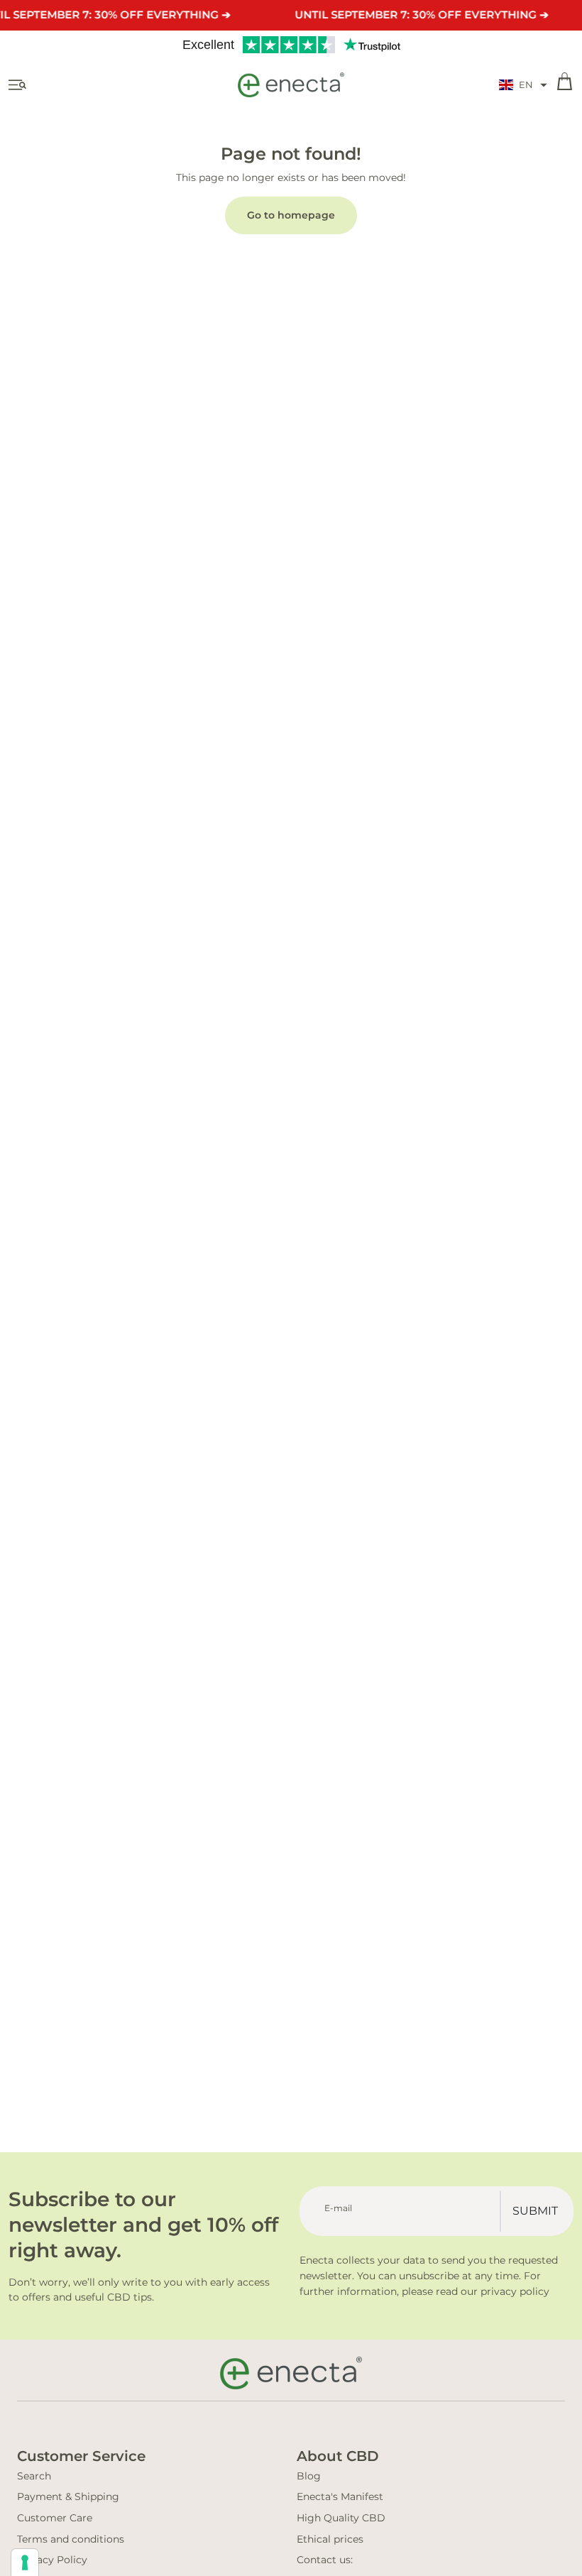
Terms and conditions (71, 2539)
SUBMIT (535, 2211)
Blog (309, 2476)
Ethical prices (330, 2539)
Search (34, 2476)
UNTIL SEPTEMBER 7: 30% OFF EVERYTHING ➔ (422, 15)
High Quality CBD (341, 2518)
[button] (523, 85)
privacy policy (515, 2291)
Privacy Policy (52, 2560)
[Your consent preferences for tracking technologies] (25, 2563)
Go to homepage (291, 215)
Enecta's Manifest (340, 2496)
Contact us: (325, 2560)
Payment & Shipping (68, 2496)
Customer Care (55, 2518)
